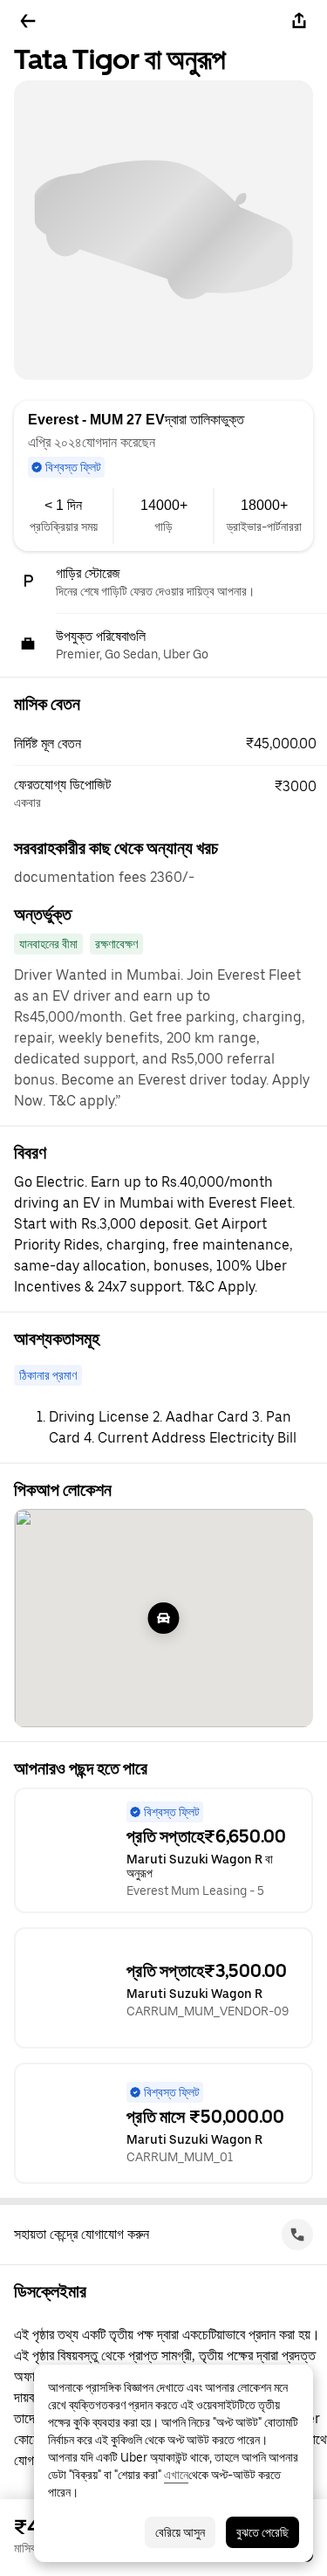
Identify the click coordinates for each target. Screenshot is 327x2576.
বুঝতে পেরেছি (262, 2532)
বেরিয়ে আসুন (180, 2532)
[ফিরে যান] (28, 21)
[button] (170, 744)
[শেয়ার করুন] (299, 21)
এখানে (176, 2475)
